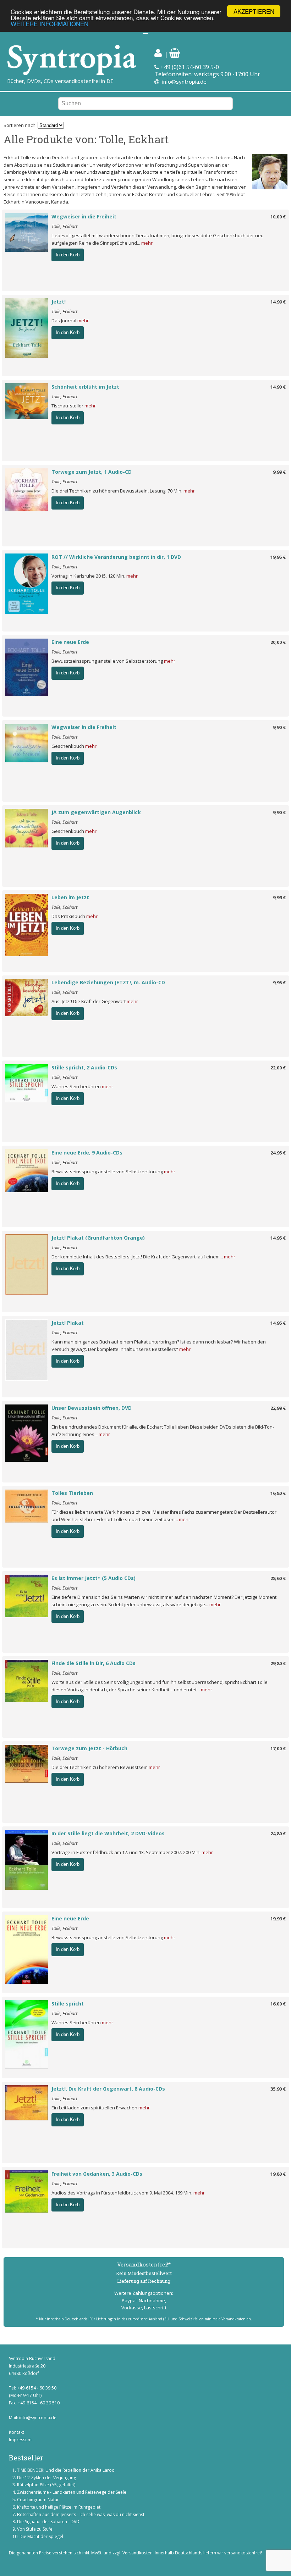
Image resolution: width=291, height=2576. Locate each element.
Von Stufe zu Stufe (35, 2529)
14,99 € (278, 302)
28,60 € (278, 1578)
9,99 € (279, 472)
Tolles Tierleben (72, 1493)
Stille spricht (68, 2004)
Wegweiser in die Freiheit (84, 216)
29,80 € (278, 1663)
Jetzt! (59, 302)
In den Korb (68, 255)
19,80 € (278, 2174)
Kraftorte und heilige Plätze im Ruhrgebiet (59, 2507)
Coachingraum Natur (38, 2500)
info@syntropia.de (184, 82)
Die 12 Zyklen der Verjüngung (46, 2478)
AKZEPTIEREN (254, 11)
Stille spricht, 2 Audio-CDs (84, 1067)
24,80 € (278, 1834)
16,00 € (278, 2004)
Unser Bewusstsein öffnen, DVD (92, 1408)
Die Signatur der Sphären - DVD (48, 2522)
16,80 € (278, 1493)
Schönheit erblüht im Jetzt (85, 387)
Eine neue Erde (70, 642)
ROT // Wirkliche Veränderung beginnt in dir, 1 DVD (116, 557)
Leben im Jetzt (70, 897)
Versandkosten (138, 2553)
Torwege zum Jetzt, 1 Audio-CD (92, 472)
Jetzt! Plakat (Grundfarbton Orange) (98, 1238)
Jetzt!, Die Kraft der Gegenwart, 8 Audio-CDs (108, 2089)
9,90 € (279, 727)
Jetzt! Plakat (68, 1323)
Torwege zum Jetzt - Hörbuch (89, 1748)
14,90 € (278, 387)
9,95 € (279, 983)
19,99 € (278, 1919)
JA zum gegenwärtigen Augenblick (96, 812)
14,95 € (278, 1238)
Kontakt (17, 2432)
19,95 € (278, 557)
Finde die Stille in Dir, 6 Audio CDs (94, 1663)
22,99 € (278, 1408)
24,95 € (278, 1153)
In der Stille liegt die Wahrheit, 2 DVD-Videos (108, 1833)
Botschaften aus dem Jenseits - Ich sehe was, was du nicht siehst (81, 2514)
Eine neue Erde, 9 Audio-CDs (87, 1153)
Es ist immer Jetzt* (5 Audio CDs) (94, 1578)
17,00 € (278, 1748)
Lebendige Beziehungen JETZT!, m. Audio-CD (108, 982)
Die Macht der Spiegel (41, 2536)
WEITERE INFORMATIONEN (50, 24)
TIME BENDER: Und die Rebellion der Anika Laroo (66, 2470)
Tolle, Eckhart (64, 226)
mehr (147, 243)
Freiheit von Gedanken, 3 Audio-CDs (97, 2174)
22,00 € (278, 1068)
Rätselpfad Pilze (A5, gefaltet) (46, 2485)
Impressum (20, 2440)
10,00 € (278, 217)
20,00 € (278, 642)
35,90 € (278, 2089)
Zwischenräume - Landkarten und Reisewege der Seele (72, 2492)
